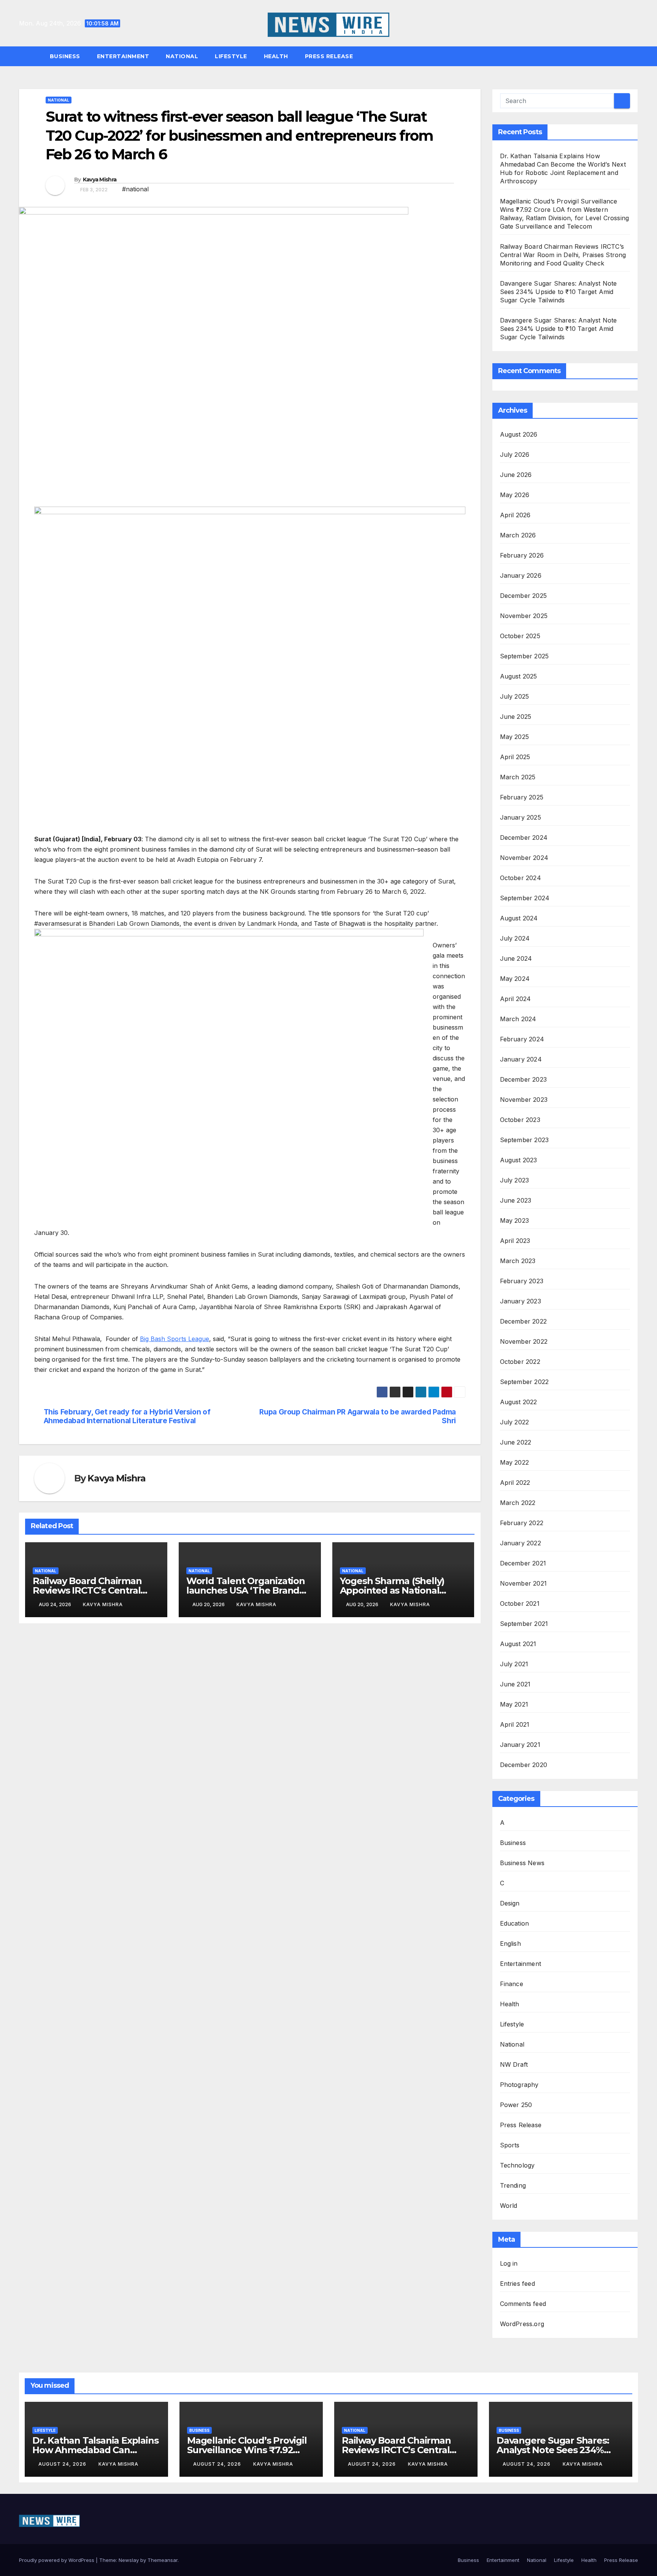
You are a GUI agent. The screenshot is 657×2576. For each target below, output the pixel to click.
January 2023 (521, 1301)
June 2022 (516, 1442)
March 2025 (518, 777)
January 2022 (521, 1543)
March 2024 (518, 1019)
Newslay (129, 2560)
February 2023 (522, 1281)
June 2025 (516, 717)
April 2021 (515, 1724)
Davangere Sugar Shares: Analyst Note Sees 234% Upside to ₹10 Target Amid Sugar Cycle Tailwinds (559, 292)
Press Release (329, 56)
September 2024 (525, 898)
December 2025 (524, 596)
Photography (519, 2085)
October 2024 (521, 878)
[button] (636, 56)
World (509, 2206)
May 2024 (515, 979)
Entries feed (517, 2284)
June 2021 (515, 1684)
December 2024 (524, 837)
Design (510, 1903)
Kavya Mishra (100, 180)
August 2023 (519, 1160)
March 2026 (518, 535)
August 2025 (519, 676)
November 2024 (524, 858)
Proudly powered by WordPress (57, 2560)
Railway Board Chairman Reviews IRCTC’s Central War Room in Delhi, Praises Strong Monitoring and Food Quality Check (563, 255)
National (182, 56)
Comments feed (523, 2304)
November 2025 (524, 616)
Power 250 (516, 2105)
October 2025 (520, 636)
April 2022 (515, 1483)
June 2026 (516, 475)
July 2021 (514, 1664)
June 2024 (516, 958)
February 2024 (522, 1039)
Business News (522, 1863)
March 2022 (518, 1503)
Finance (512, 1984)
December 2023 (524, 1079)
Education (515, 1923)
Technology (517, 2165)
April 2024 (516, 999)
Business (65, 56)
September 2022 (524, 1382)
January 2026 (521, 575)
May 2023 (515, 1220)
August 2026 (519, 434)
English (510, 1944)
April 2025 (515, 757)
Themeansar (163, 2560)
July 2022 (515, 1422)
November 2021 (524, 1583)
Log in (509, 2263)
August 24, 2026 (63, 2464)
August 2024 (519, 918)
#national (135, 189)
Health (276, 56)
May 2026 (515, 495)
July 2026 (515, 454)
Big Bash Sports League (175, 1339)
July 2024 (515, 938)
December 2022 (524, 1321)
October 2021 (520, 1603)
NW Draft (514, 2064)
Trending (513, 2185)
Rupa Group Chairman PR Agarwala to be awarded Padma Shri (357, 1416)
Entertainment (123, 56)
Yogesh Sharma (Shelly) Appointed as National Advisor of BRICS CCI (392, 1590)
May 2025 (515, 737)
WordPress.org (522, 2324)
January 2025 (521, 817)
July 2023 (515, 1180)
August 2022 (519, 1402)
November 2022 (524, 1341)
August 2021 (518, 1644)
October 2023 (520, 1120)
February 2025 (522, 797)
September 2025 (524, 656)
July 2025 (515, 696)
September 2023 (524, 1140)
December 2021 (523, 1563)
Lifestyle (231, 56)
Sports (510, 2145)
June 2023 (516, 1200)
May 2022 (515, 1462)
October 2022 (520, 1362)
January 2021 (520, 1745)
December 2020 (524, 1765)
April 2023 (515, 1241)
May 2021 (514, 1704)
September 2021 (524, 1624)
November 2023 (524, 1100)
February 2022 (522, 1523)
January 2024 (521, 1059)
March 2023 (518, 1261)
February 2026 (522, 555)
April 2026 (515, 515)
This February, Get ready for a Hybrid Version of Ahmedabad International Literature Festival (127, 1416)
